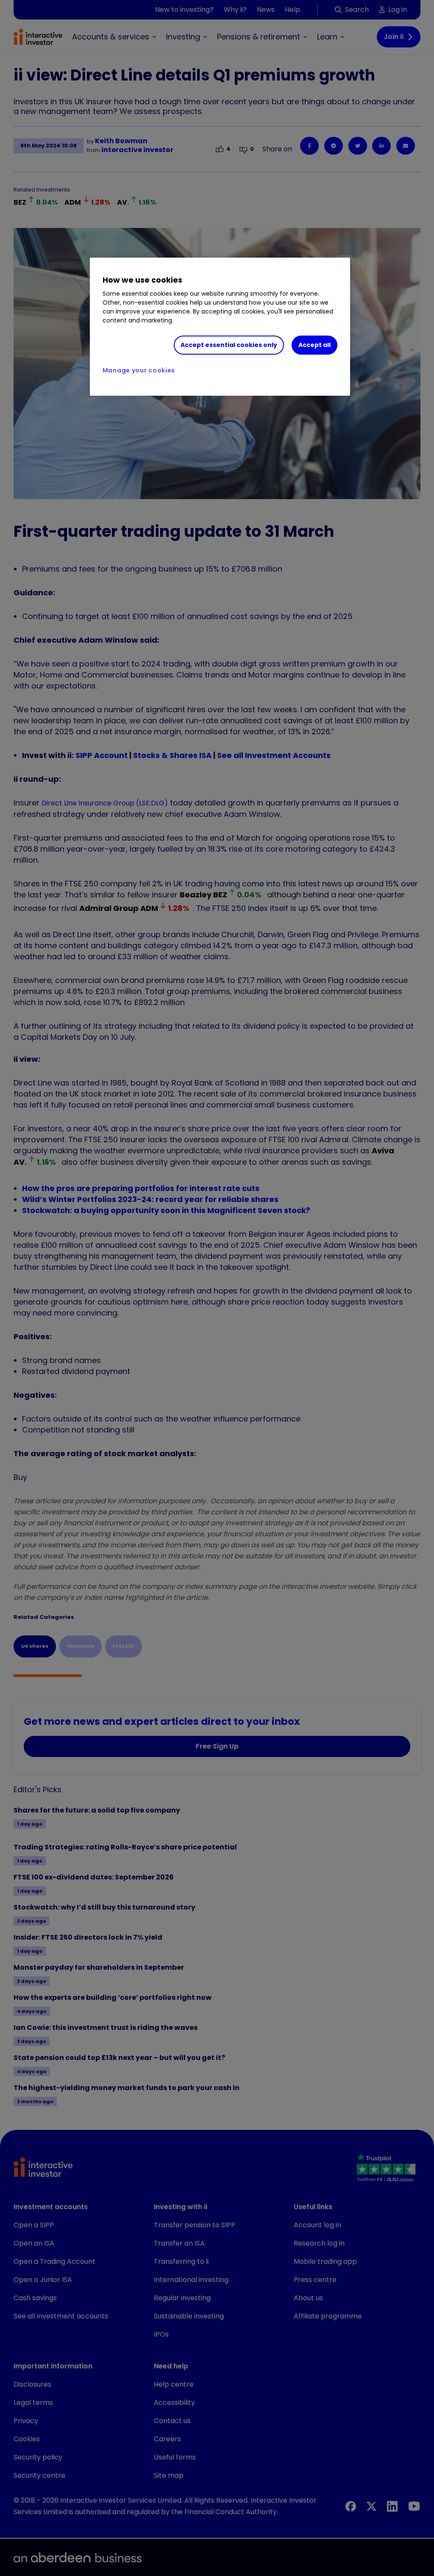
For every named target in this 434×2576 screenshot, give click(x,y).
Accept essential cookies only (229, 345)
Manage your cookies (139, 370)
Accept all (314, 345)
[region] (220, 327)
